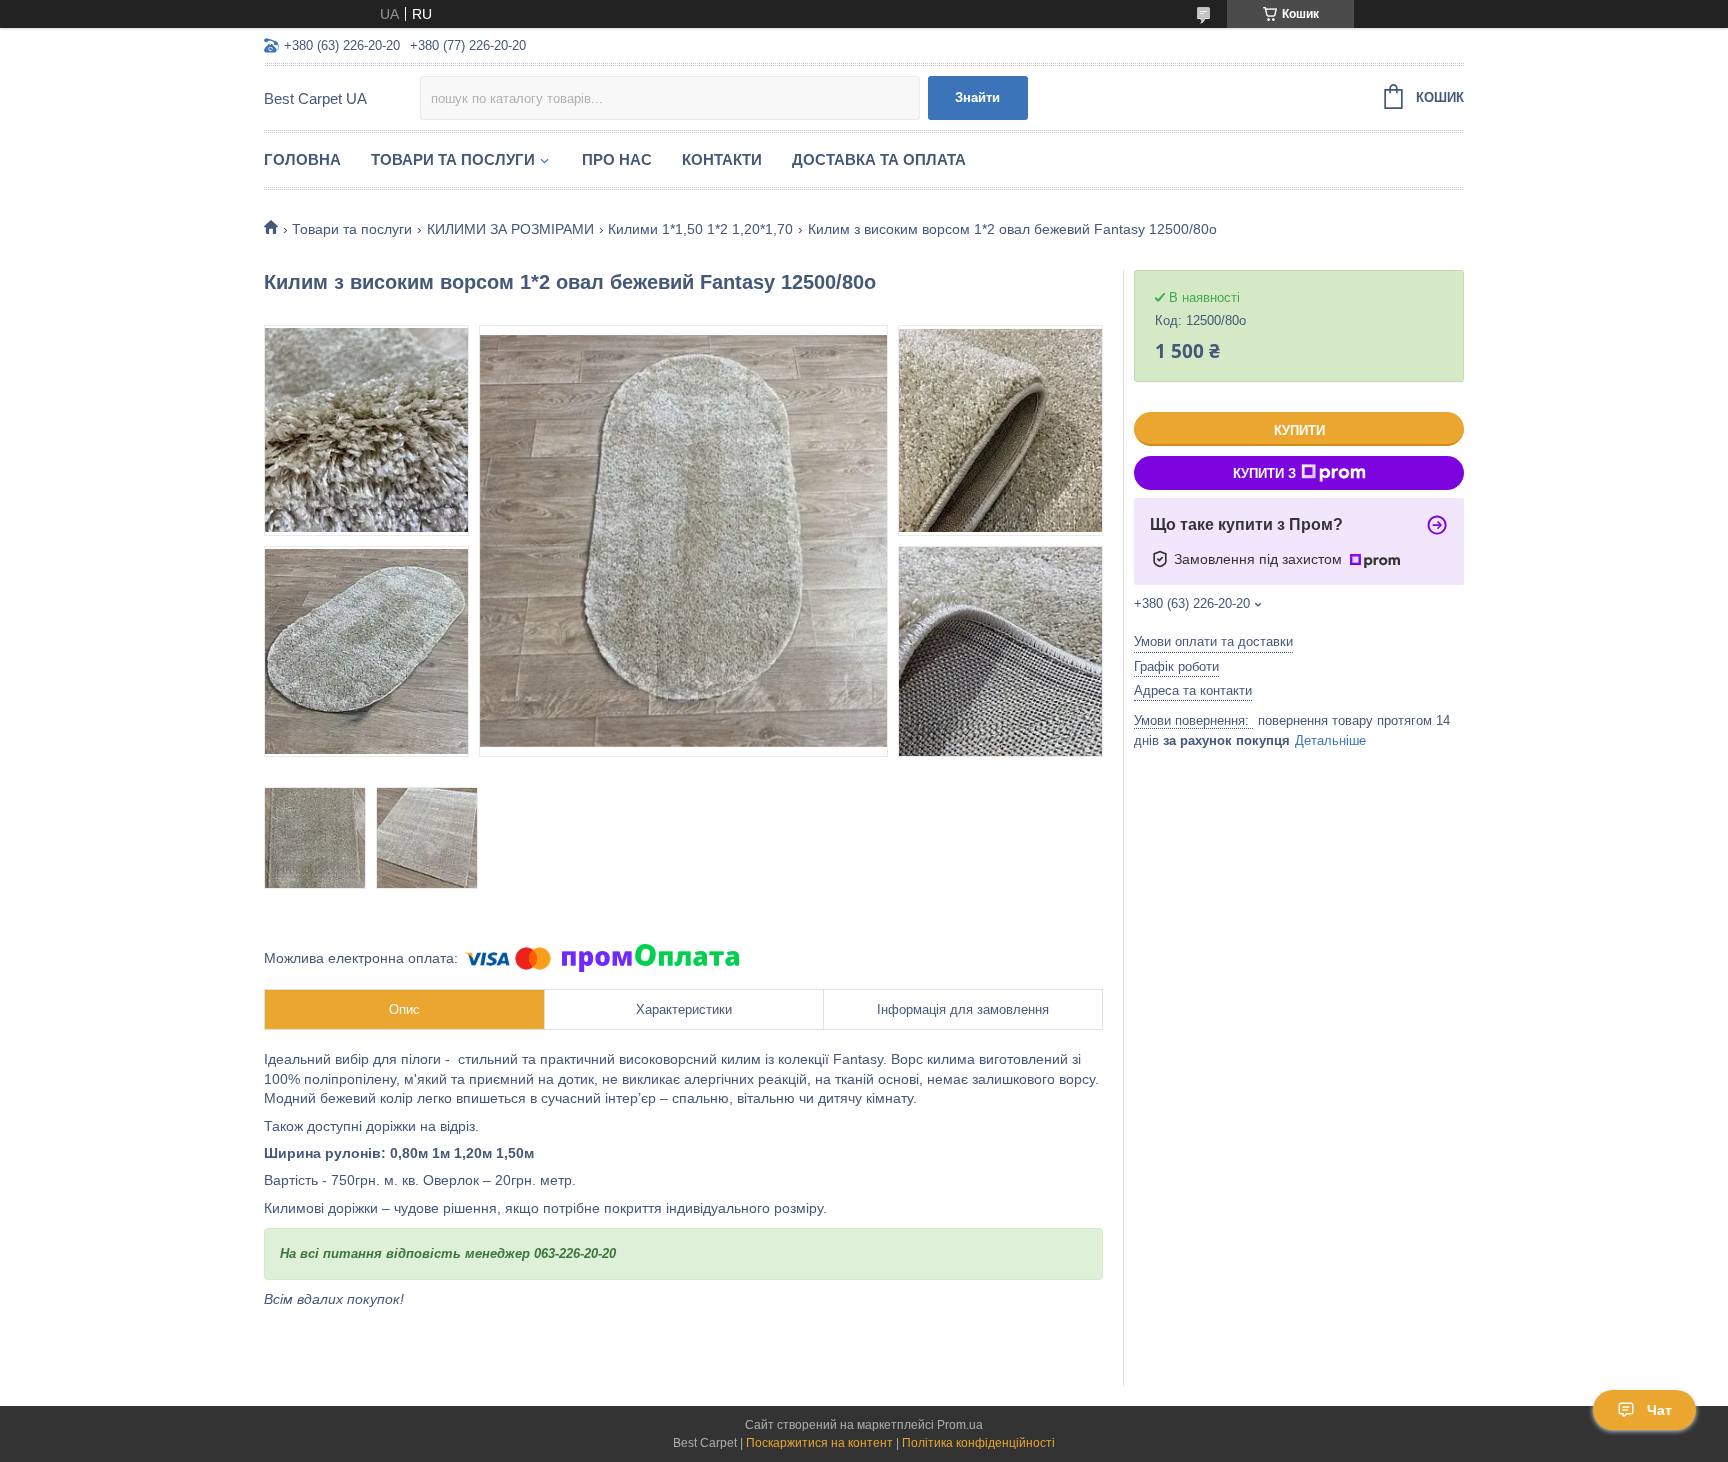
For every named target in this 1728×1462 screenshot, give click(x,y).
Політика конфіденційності (978, 1443)
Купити (1299, 430)
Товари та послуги (453, 159)
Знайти (977, 97)
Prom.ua (960, 1425)
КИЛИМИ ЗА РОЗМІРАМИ (510, 229)
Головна (302, 159)
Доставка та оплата (879, 159)
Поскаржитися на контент (819, 1443)
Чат (1659, 1410)
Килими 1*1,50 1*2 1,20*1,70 (700, 229)
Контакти (722, 159)
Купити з (1264, 473)
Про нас (617, 159)
